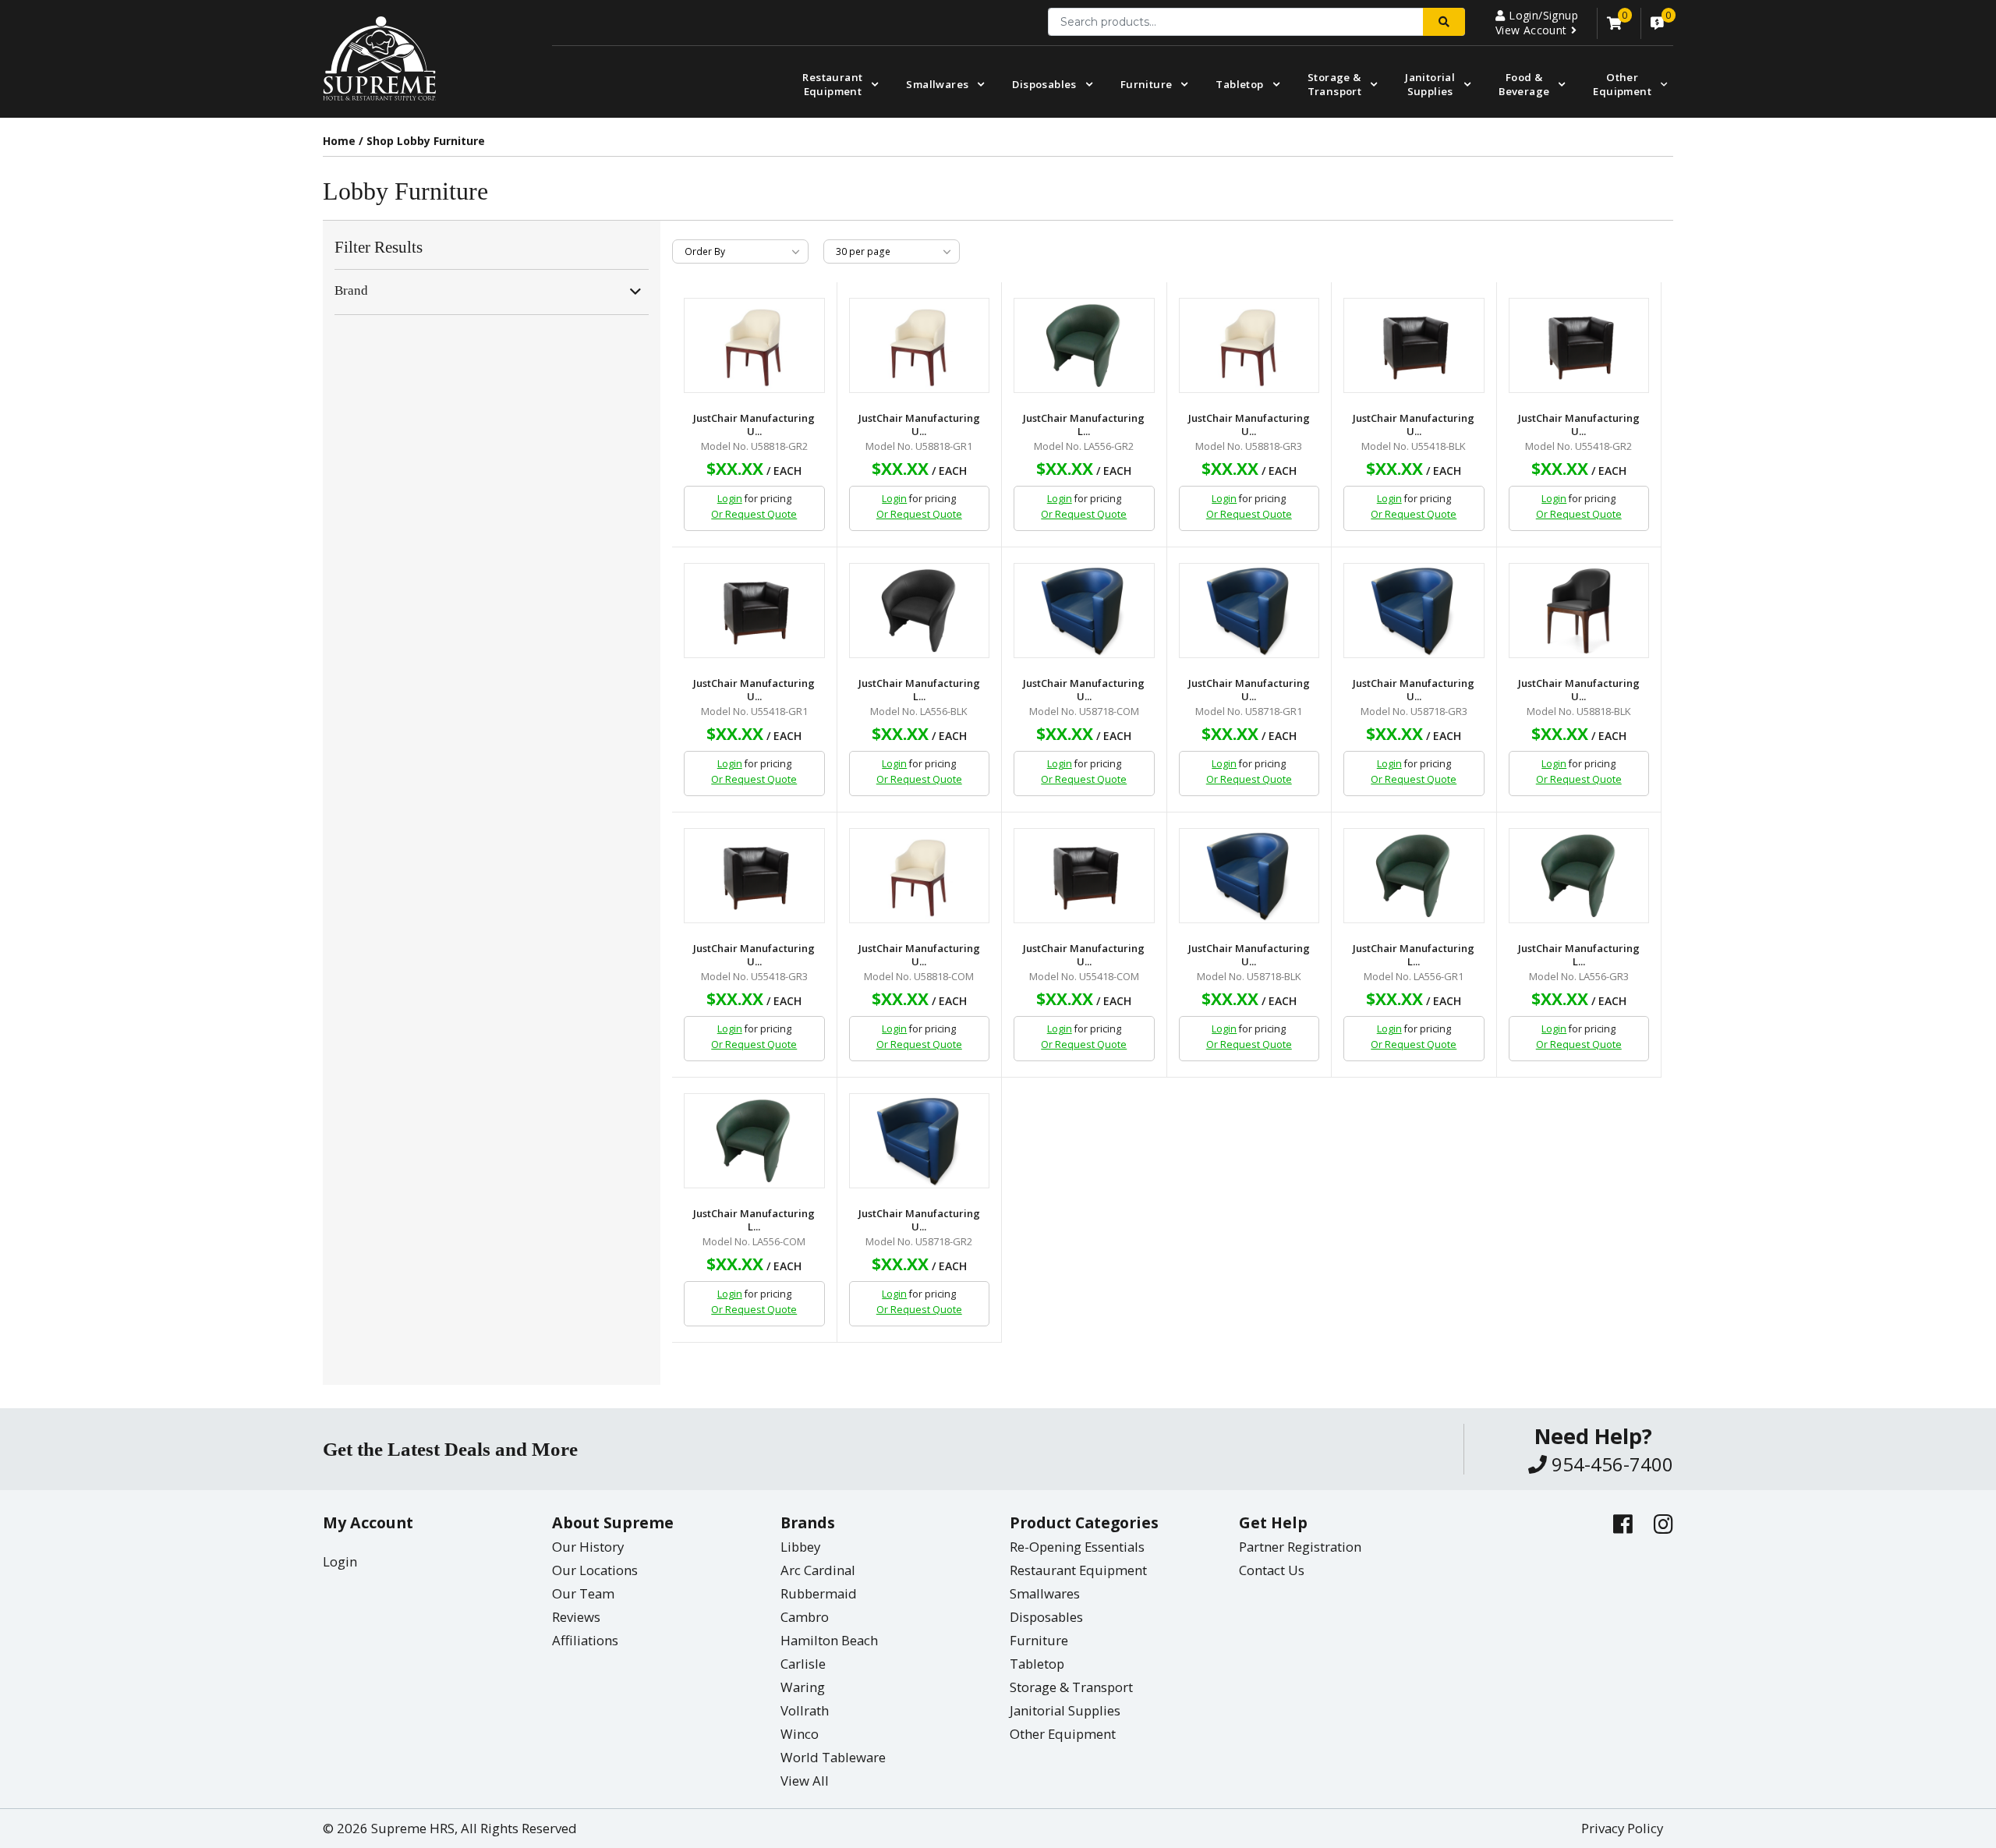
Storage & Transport (1335, 84)
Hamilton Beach (829, 1640)
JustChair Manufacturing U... (754, 425)
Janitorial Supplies (1430, 84)
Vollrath (805, 1710)
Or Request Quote (754, 514)
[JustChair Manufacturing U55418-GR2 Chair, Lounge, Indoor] (1579, 345)
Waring (803, 1687)
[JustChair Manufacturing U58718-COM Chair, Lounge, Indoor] (1084, 611)
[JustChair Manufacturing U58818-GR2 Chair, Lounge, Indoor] (754, 345)
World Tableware (833, 1757)
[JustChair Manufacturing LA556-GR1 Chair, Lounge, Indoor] (1414, 876)
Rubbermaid (819, 1593)
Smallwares (937, 84)
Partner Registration (1300, 1547)
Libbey (800, 1547)
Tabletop (1239, 84)
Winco (800, 1734)
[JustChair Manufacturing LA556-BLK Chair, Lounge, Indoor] (920, 611)
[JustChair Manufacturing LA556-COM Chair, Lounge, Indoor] (754, 1141)
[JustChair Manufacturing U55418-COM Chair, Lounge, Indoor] (1084, 876)
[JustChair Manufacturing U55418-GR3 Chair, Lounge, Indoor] (754, 876)
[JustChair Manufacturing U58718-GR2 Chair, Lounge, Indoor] (920, 1141)
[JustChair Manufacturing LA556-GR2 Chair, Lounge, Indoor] (1084, 345)
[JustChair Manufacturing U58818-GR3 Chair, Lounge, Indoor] (1249, 345)
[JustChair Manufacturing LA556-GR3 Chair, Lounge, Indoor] (1579, 876)
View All (805, 1781)
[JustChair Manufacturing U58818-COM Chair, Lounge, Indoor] (920, 876)
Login (730, 499)
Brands (808, 1522)
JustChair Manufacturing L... (1084, 425)
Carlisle (803, 1664)
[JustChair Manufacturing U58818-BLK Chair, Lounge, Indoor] (1579, 611)
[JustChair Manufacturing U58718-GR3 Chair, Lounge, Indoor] (1414, 611)
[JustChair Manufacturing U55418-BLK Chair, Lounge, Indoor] (1414, 345)
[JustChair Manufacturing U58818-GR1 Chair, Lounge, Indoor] (920, 345)
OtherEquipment (1622, 84)
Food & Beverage (1524, 84)
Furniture (1147, 84)
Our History (588, 1547)
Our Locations (595, 1570)
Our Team (583, 1593)
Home (339, 141)
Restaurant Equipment (832, 84)
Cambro (805, 1617)
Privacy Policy (1622, 1828)
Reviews (576, 1617)
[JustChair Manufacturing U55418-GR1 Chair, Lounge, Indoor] (754, 611)
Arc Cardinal (818, 1570)
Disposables (1044, 84)
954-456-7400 (1610, 1464)
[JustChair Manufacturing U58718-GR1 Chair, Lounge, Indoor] (1249, 611)
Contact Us (1272, 1570)
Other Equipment (1063, 1734)
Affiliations (585, 1640)
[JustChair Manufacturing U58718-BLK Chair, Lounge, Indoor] (1249, 876)
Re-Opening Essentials (1077, 1547)
